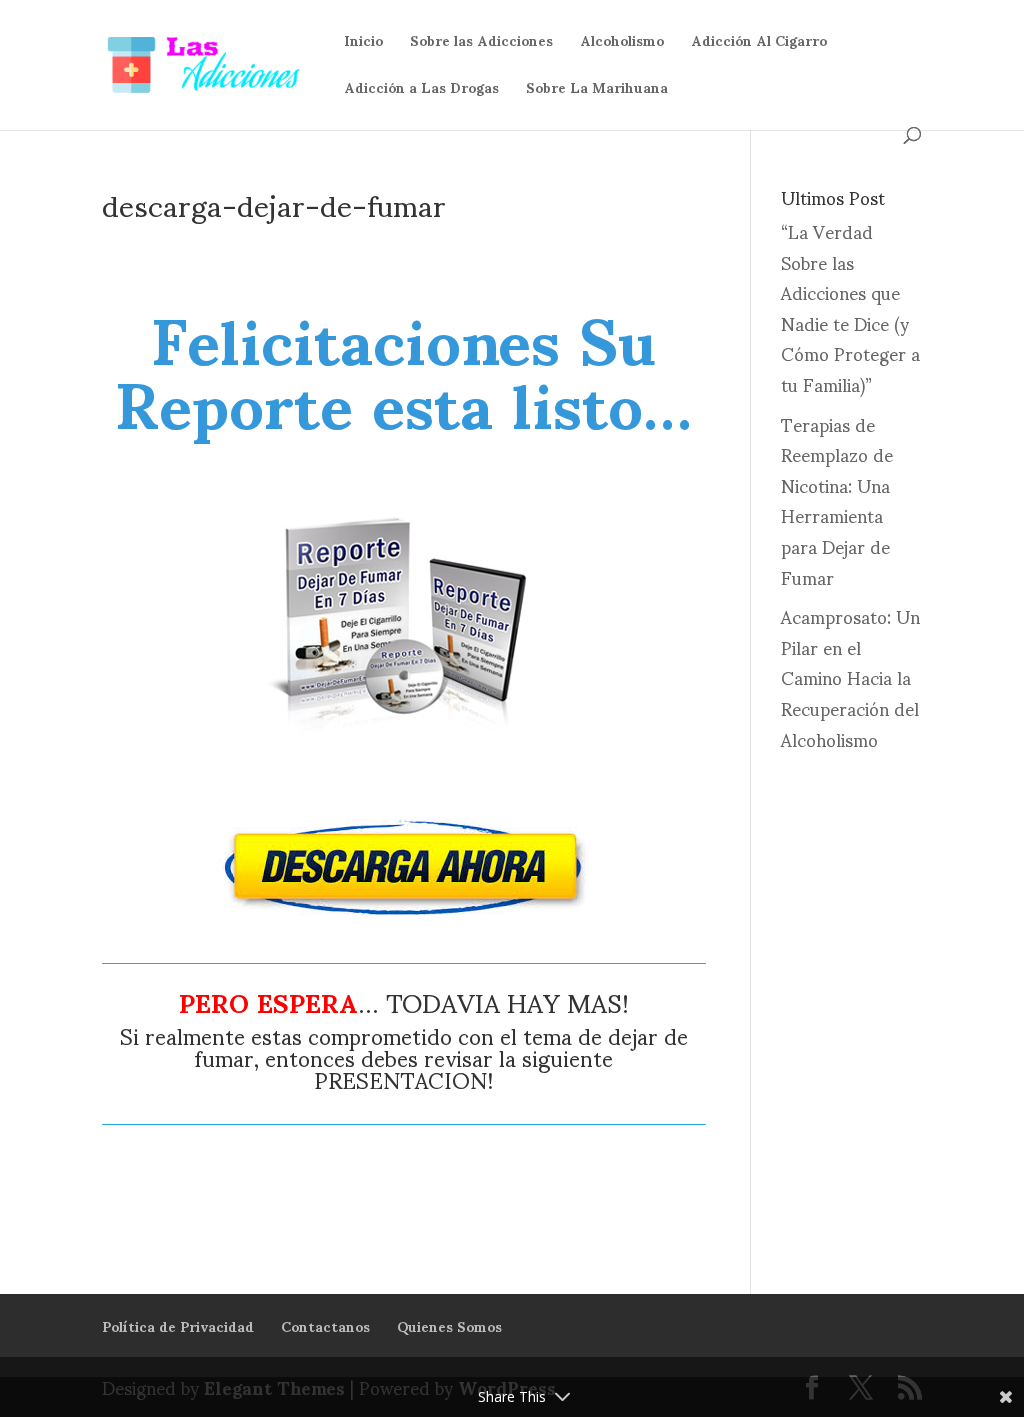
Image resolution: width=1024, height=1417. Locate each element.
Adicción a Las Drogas (421, 93)
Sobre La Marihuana (597, 93)
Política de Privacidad (178, 1325)
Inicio (363, 46)
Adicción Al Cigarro (759, 46)
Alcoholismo (622, 46)
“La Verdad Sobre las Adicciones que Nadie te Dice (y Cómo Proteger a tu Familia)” (850, 307)
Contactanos (325, 1325)
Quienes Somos (449, 1325)
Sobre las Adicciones (481, 46)
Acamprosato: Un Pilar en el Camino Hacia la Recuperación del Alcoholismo (850, 676)
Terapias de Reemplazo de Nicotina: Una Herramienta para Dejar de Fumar (837, 500)
